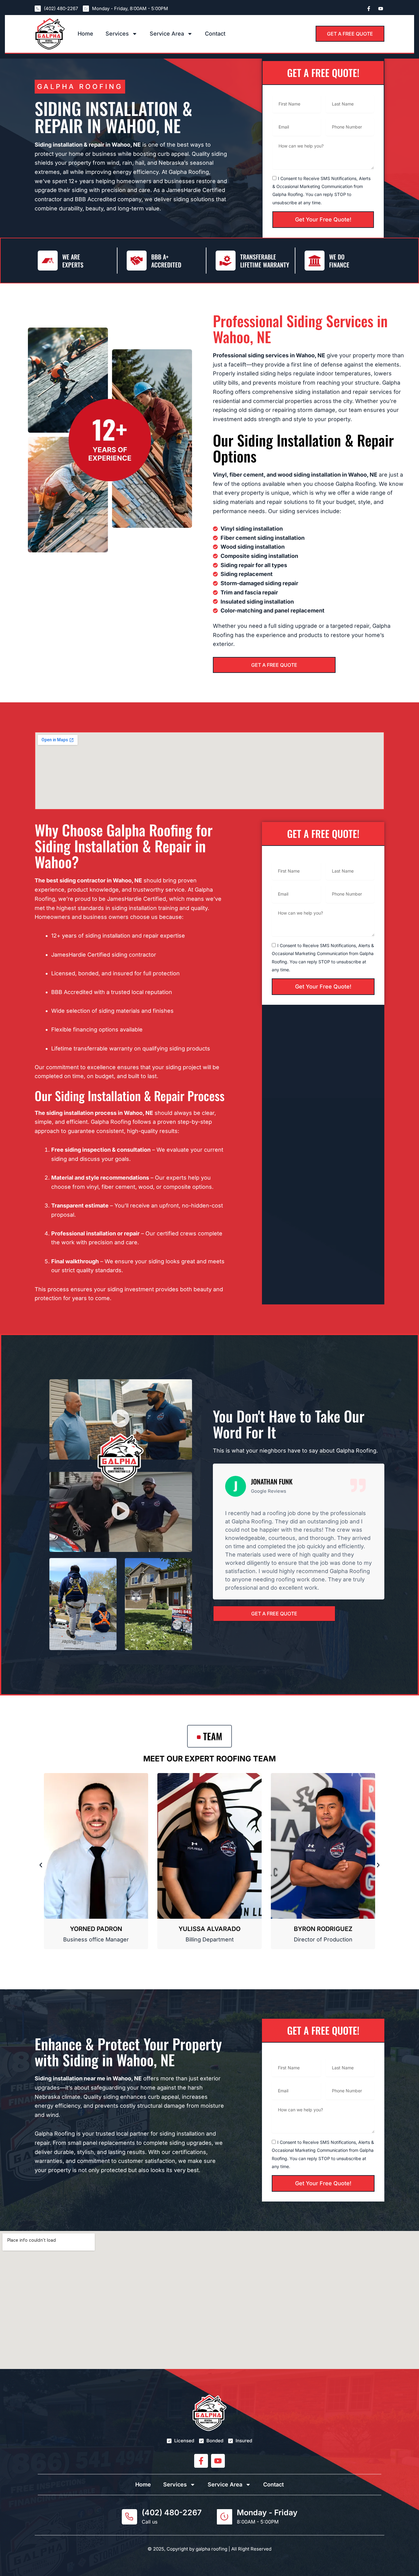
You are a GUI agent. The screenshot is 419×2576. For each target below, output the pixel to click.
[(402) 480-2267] (129, 2517)
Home (85, 34)
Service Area (167, 34)
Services (117, 34)
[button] (121, 1419)
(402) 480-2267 (172, 2513)
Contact (215, 34)
